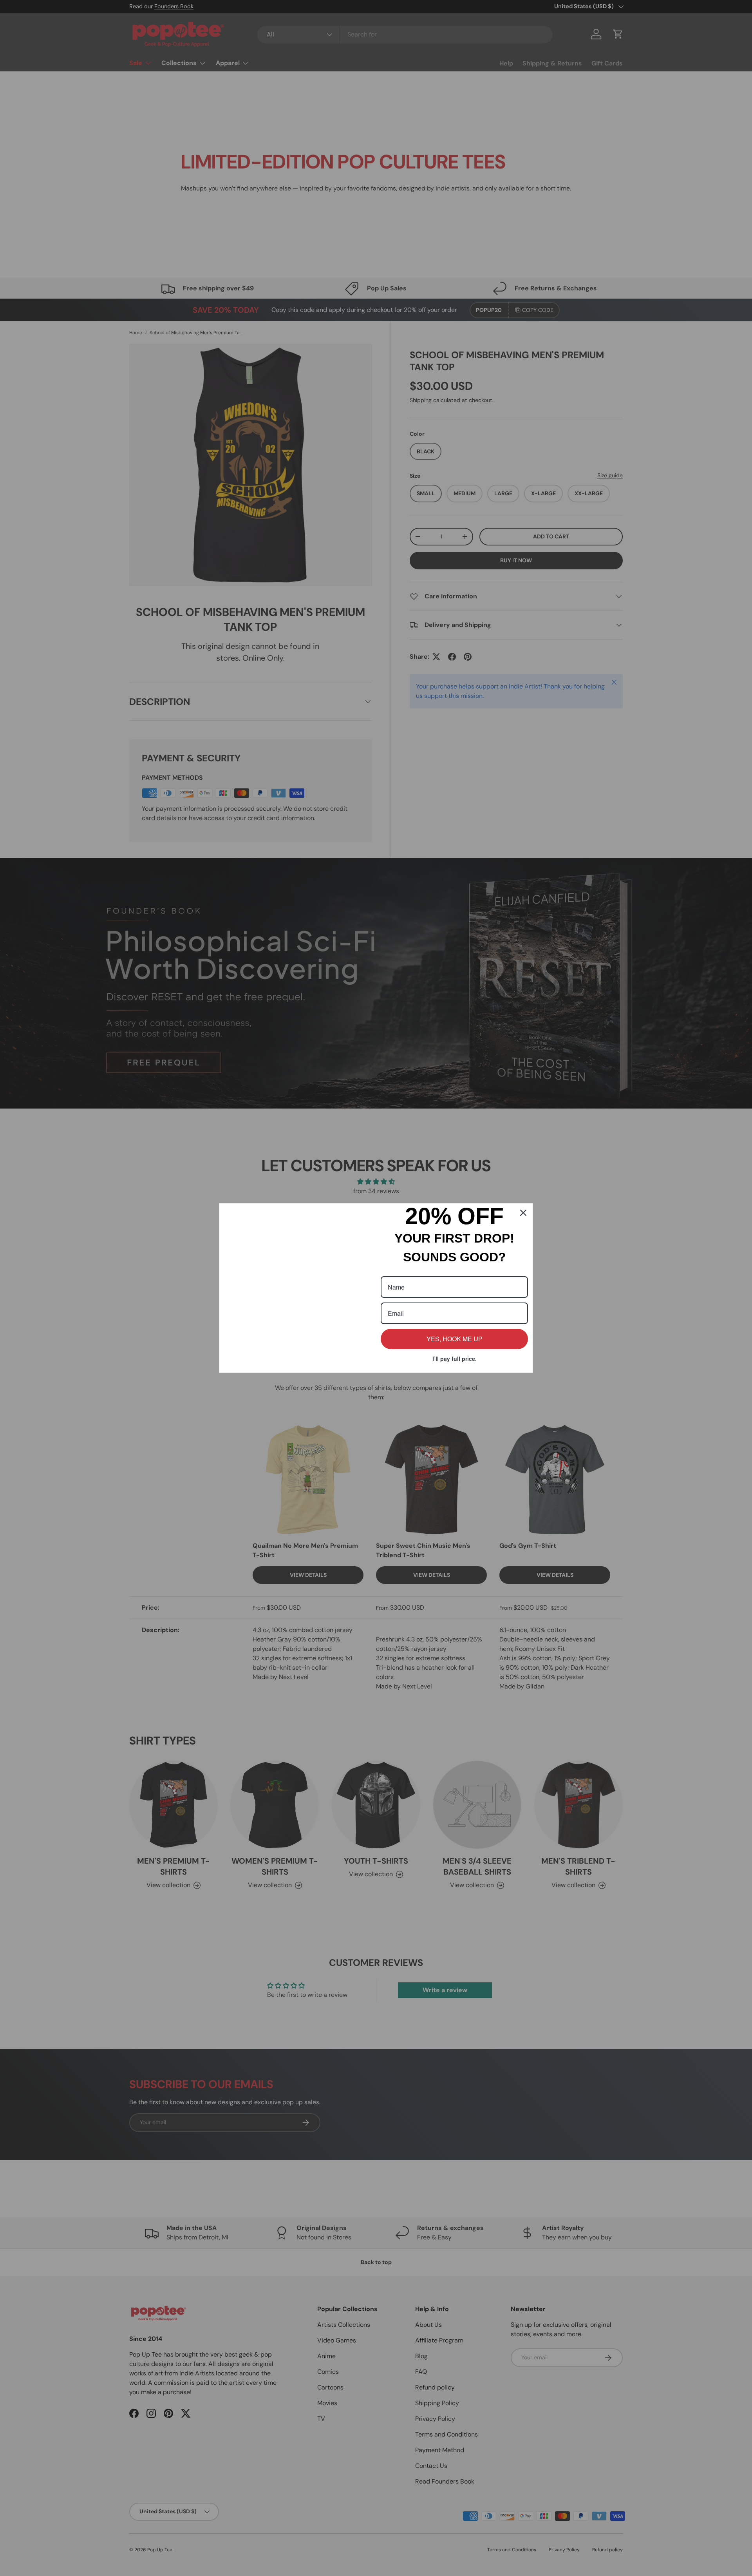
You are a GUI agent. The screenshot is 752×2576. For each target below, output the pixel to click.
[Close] (523, 1168)
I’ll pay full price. (455, 1359)
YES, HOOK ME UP (455, 1339)
